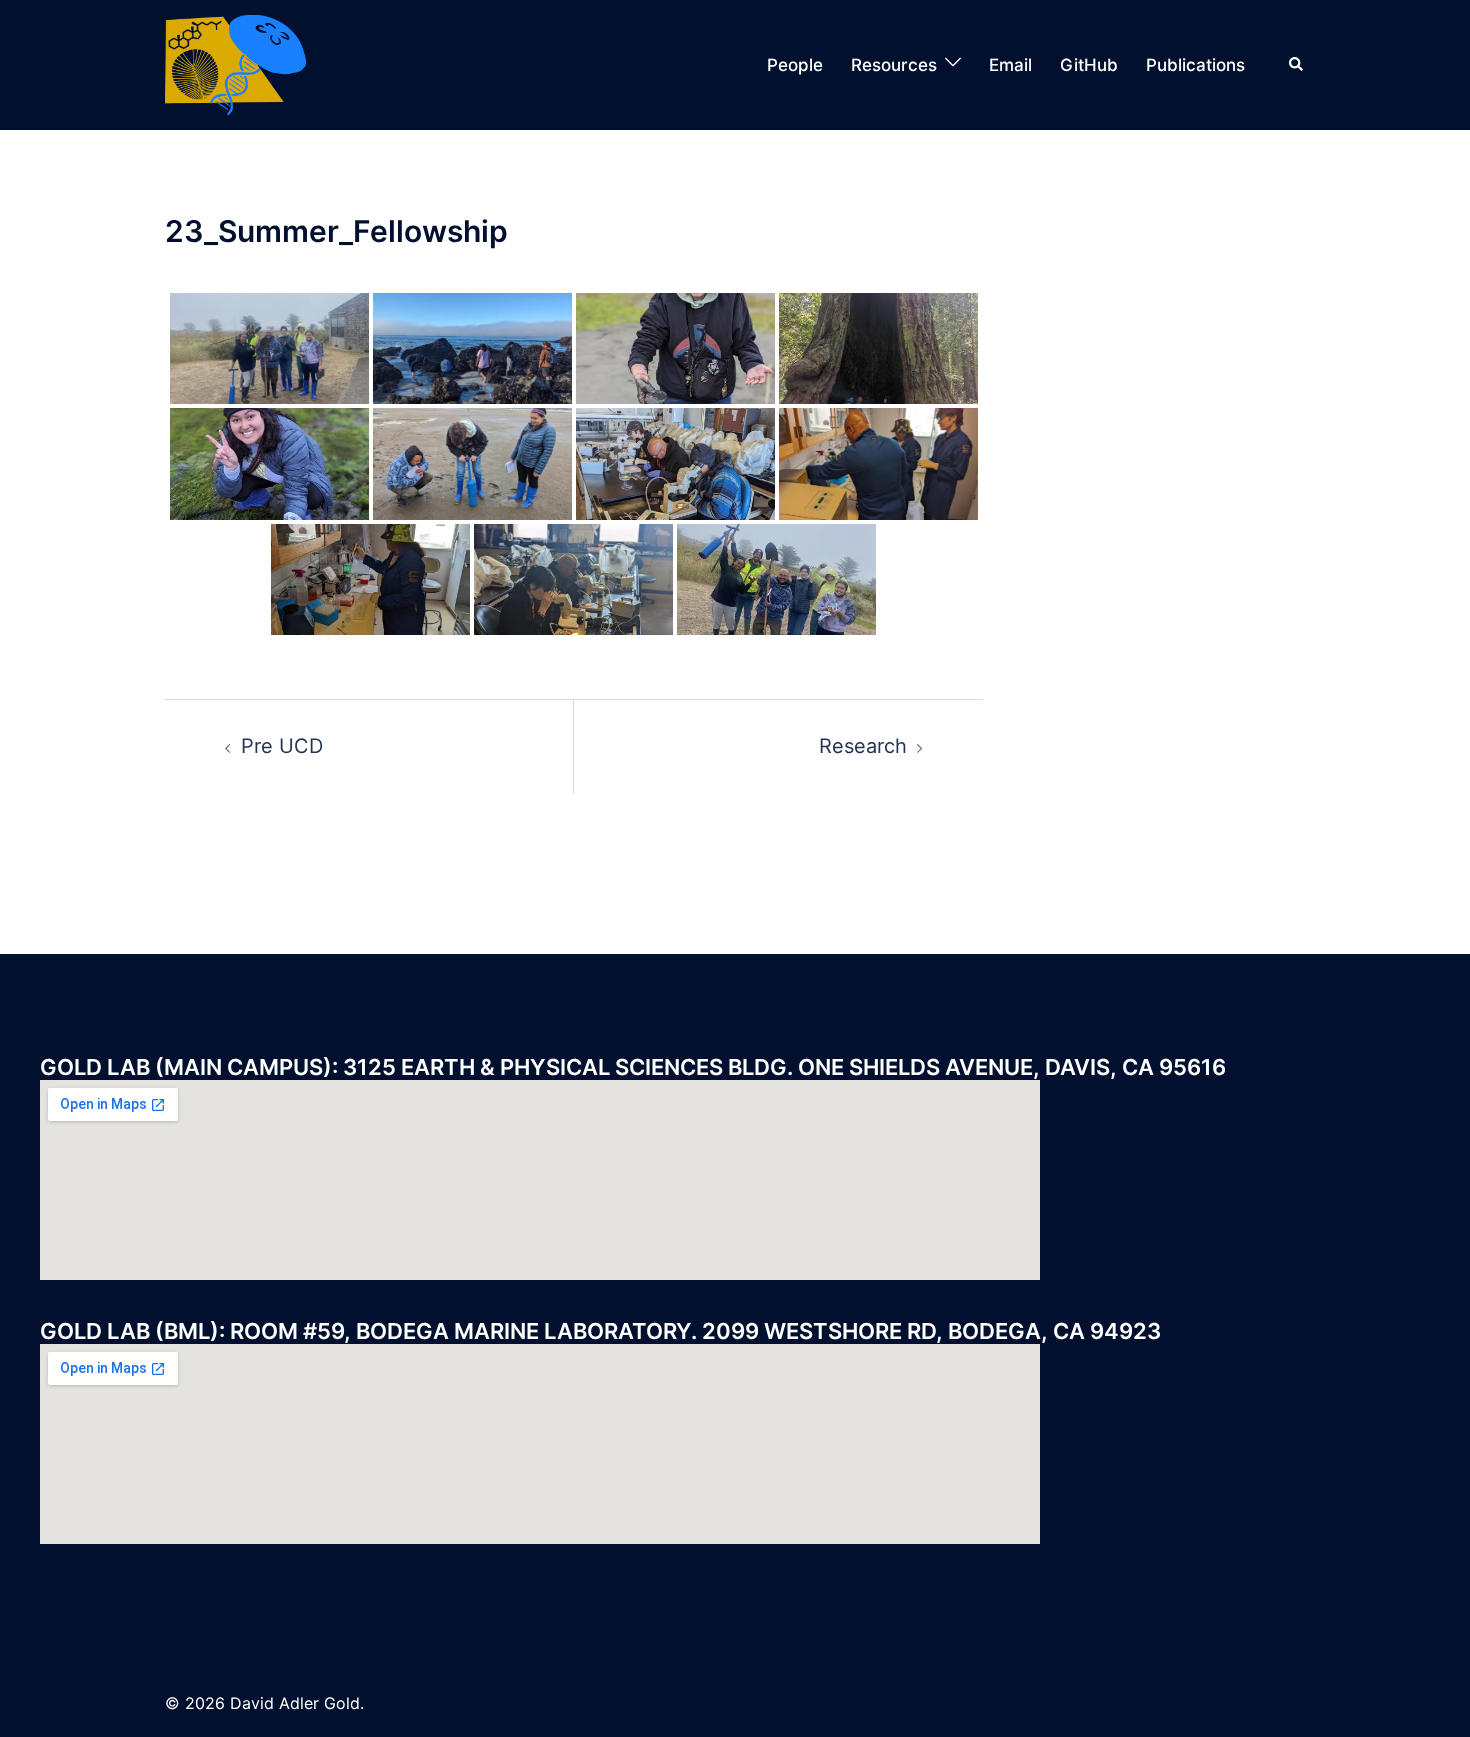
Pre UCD (282, 746)
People (795, 65)
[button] (1297, 65)
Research (863, 746)
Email (1010, 65)
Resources (894, 65)
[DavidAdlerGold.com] (235, 63)
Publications (1195, 65)
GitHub (1089, 65)
